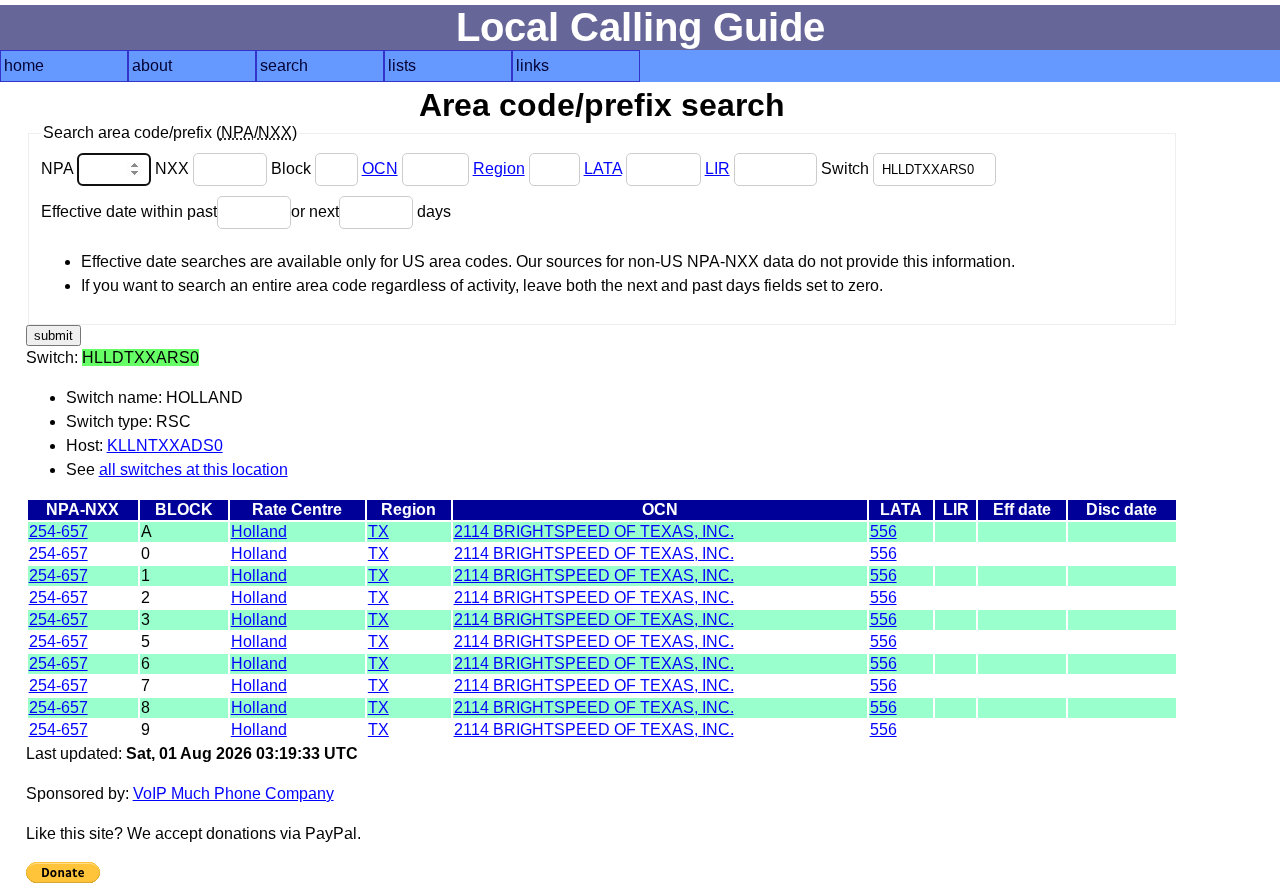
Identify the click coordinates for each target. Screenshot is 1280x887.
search (284, 65)
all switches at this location (193, 469)
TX (378, 531)
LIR (717, 168)
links (532, 65)
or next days (371, 211)
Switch (847, 168)
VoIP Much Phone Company (233, 793)
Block (293, 168)
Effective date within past (129, 211)
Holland (259, 531)
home (24, 65)
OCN (380, 168)
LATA (603, 168)
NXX (174, 168)
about (152, 65)
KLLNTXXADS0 (165, 445)
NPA (59, 168)
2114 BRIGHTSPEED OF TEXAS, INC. (594, 531)
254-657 (58, 531)
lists (402, 65)
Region (499, 168)
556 (883, 531)
